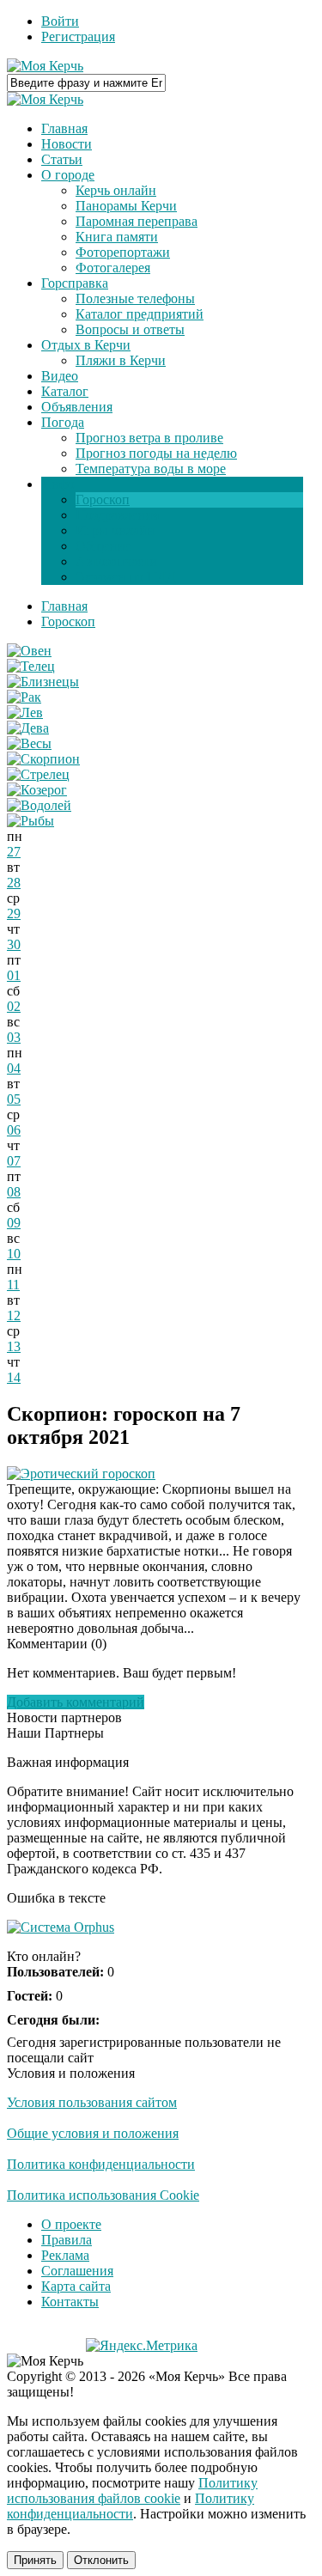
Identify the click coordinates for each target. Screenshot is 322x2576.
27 (14, 852)
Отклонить (101, 2560)
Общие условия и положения (93, 2133)
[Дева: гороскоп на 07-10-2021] (28, 728)
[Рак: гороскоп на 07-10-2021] (24, 697)
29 (14, 913)
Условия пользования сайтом (92, 2102)
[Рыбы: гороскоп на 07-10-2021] (30, 821)
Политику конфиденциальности (131, 2506)
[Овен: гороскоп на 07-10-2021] (29, 651)
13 (14, 1346)
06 (14, 1130)
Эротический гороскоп (88, 1474)
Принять (35, 2560)
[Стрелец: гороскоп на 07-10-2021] (38, 774)
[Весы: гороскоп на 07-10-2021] (29, 743)
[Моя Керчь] (45, 66)
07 (14, 1161)
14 (14, 1377)
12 (14, 1315)
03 (14, 1037)
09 (14, 1223)
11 (13, 1285)
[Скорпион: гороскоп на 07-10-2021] (43, 759)
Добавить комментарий (76, 1702)
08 (14, 1192)
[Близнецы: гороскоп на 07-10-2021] (43, 682)
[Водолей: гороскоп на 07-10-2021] (39, 805)
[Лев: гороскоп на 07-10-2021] (25, 713)
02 (14, 1006)
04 (14, 1068)
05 (14, 1099)
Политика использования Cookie (103, 2195)
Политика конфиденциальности (101, 2164)
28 (14, 883)
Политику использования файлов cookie (132, 2491)
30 (14, 944)
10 (14, 1254)
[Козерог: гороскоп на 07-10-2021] (37, 790)
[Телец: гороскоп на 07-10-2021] (31, 666)
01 (14, 975)
